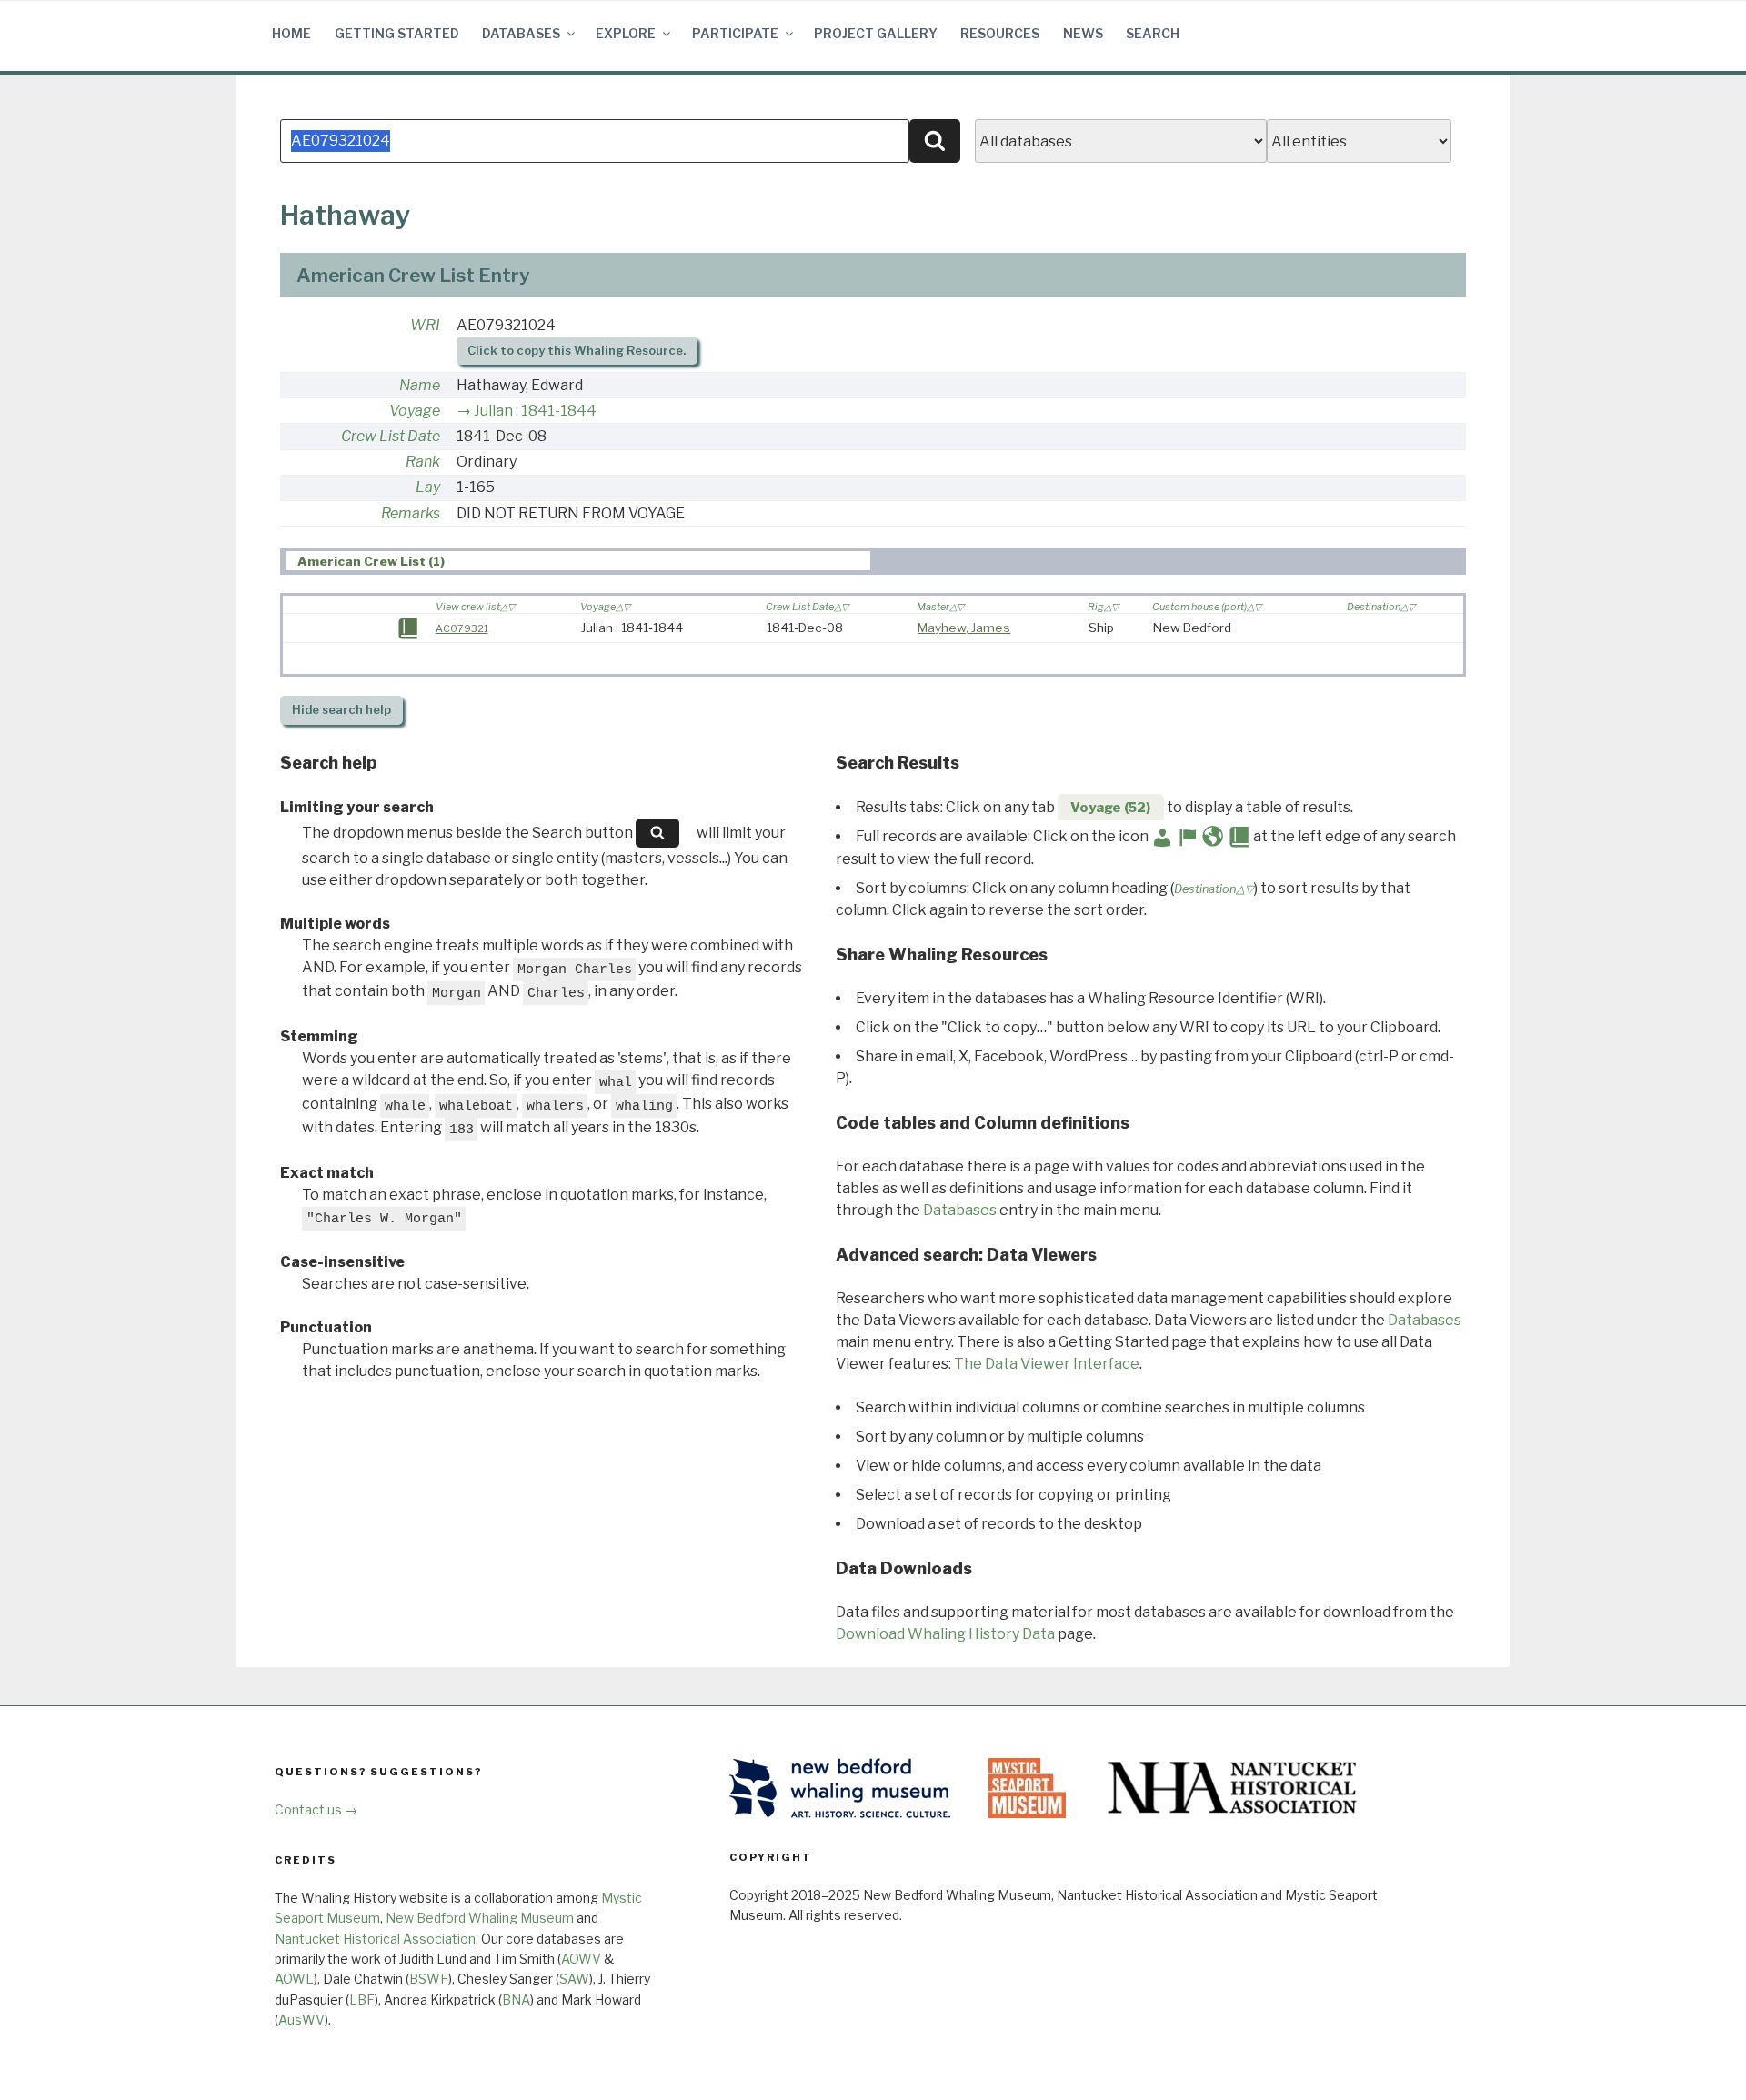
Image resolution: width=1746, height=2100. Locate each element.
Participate (735, 33)
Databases (521, 33)
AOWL (294, 1979)
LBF (362, 2000)
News (1083, 33)
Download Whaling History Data (945, 1634)
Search (1153, 33)
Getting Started (397, 33)
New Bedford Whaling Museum (480, 1918)
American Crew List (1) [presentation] (371, 561)
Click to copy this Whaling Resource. (577, 351)
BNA (516, 2000)
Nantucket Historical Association (375, 1939)
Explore (626, 33)
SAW (574, 1979)
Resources (1000, 33)
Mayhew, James (964, 628)
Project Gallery (876, 33)
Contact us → (316, 1809)
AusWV (301, 2020)
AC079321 (462, 628)
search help (341, 710)
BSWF (429, 1979)
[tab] (578, 561)
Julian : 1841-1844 (535, 411)
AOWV (581, 1959)
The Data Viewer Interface (1047, 1364)
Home (291, 33)
